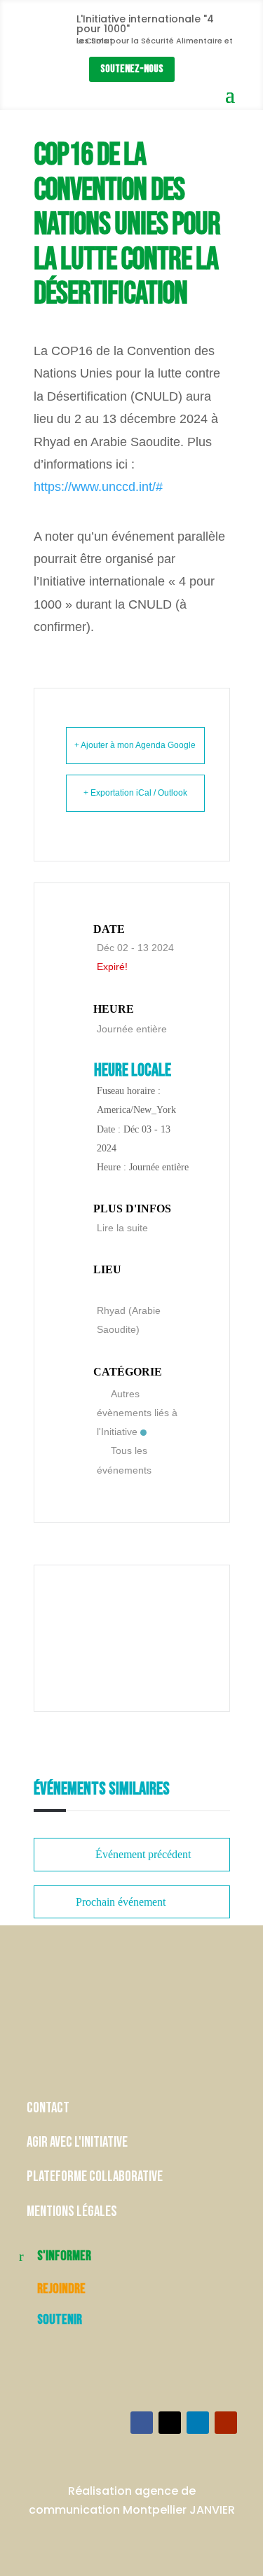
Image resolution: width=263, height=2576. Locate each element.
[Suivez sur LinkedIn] (198, 2423)
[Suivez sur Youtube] (226, 2423)
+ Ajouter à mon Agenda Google (135, 745)
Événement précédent (143, 1854)
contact (49, 2108)
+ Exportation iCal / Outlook (135, 793)
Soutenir (60, 2320)
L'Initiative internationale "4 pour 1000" (145, 24)
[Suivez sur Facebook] (142, 2423)
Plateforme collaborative (95, 2176)
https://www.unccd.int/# (98, 487)
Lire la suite (122, 1228)
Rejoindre (61, 2289)
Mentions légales (72, 2211)
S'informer (64, 2256)
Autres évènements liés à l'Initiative (137, 1413)
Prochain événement (121, 1902)
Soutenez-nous (132, 69)
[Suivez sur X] (170, 2423)
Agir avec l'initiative (77, 2142)
